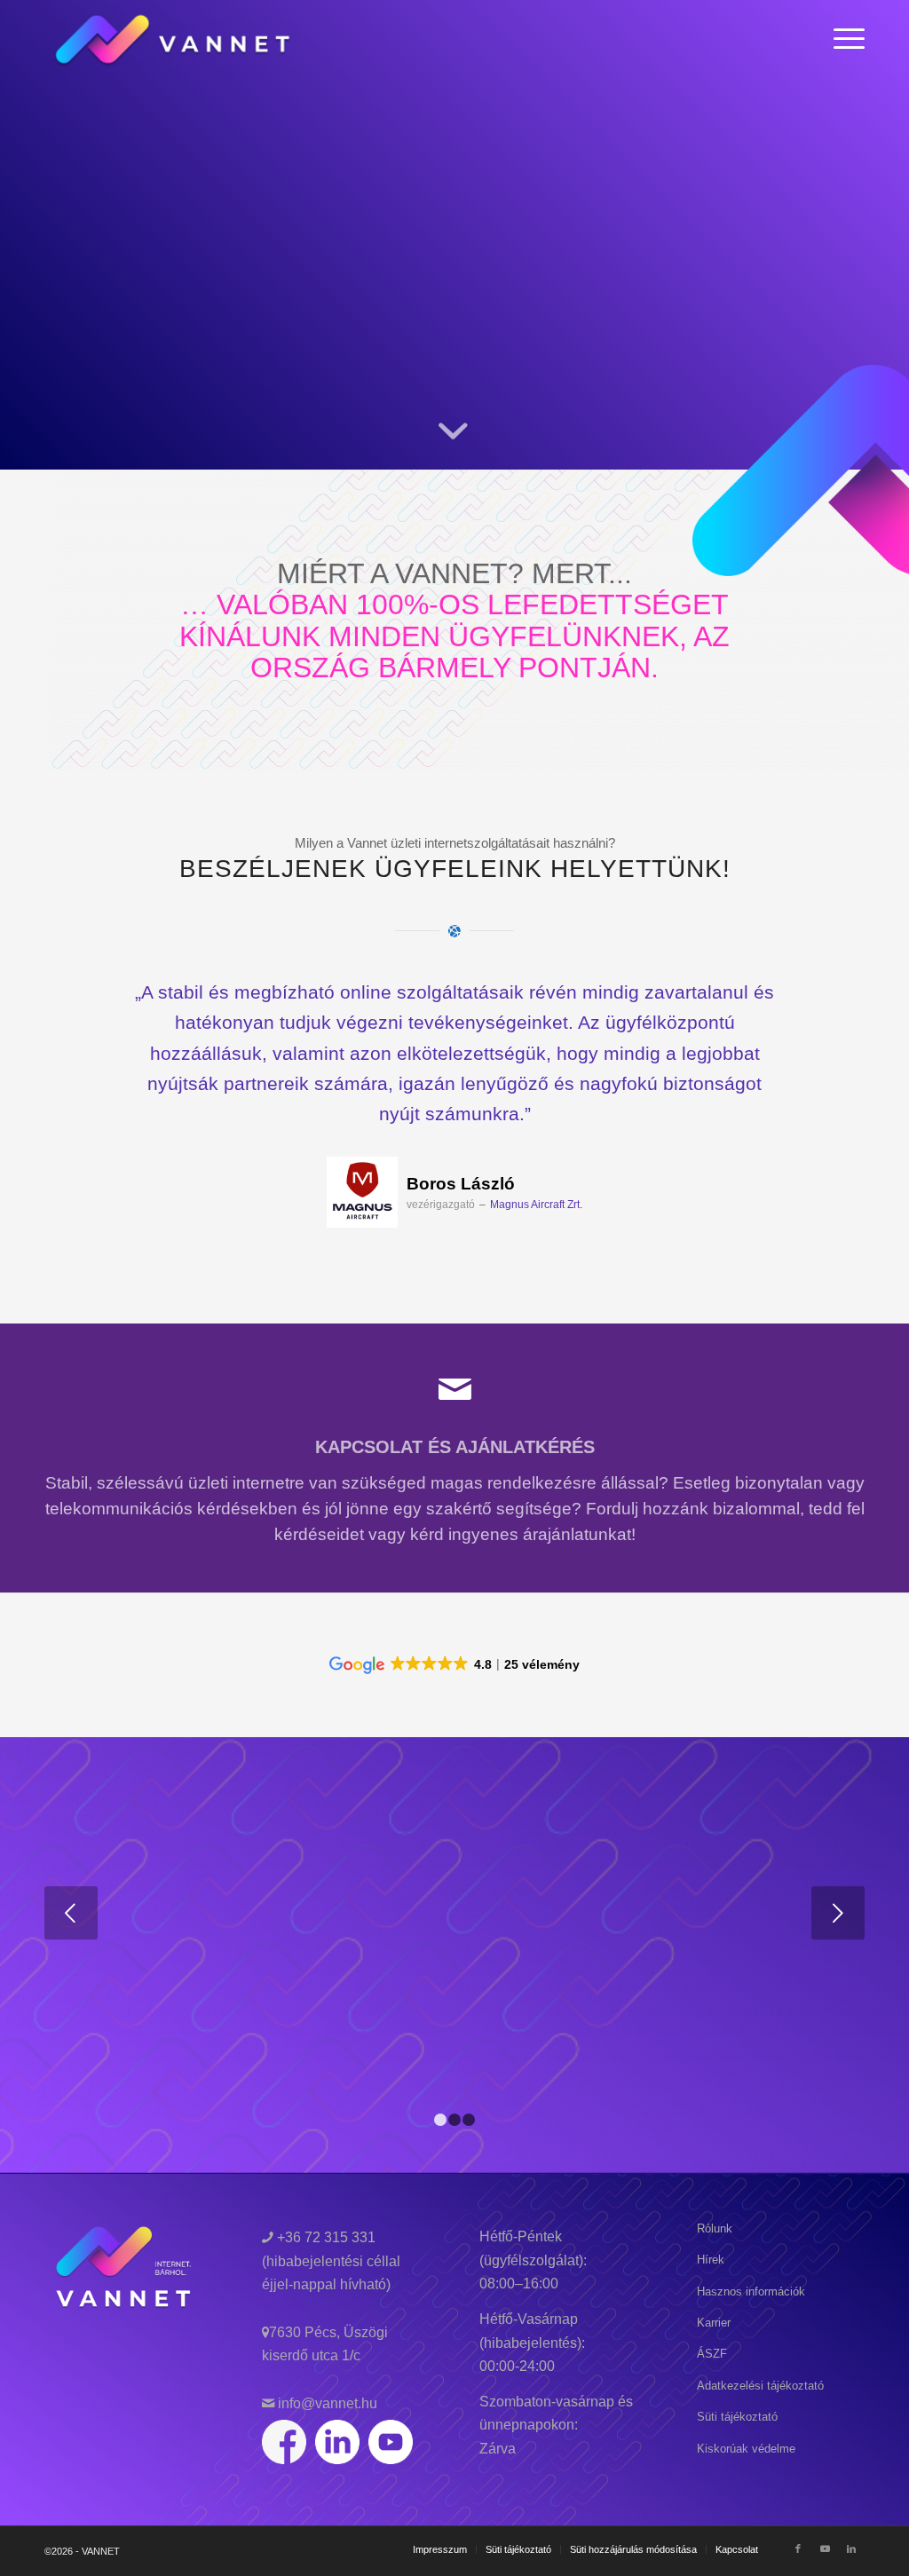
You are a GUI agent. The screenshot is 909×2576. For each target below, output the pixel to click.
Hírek (711, 2260)
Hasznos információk (751, 2292)
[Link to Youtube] (825, 2548)
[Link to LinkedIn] (851, 2548)
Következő (825, 1003)
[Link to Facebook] (798, 2548)
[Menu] (843, 39)
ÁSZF (712, 2354)
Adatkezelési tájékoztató (760, 2386)
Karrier (714, 2323)
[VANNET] (174, 39)
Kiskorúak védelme (746, 2449)
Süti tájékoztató (737, 2417)
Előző (84, 1003)
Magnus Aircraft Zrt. (536, 1205)
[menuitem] (843, 39)
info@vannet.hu (326, 2403)
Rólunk (715, 2228)
